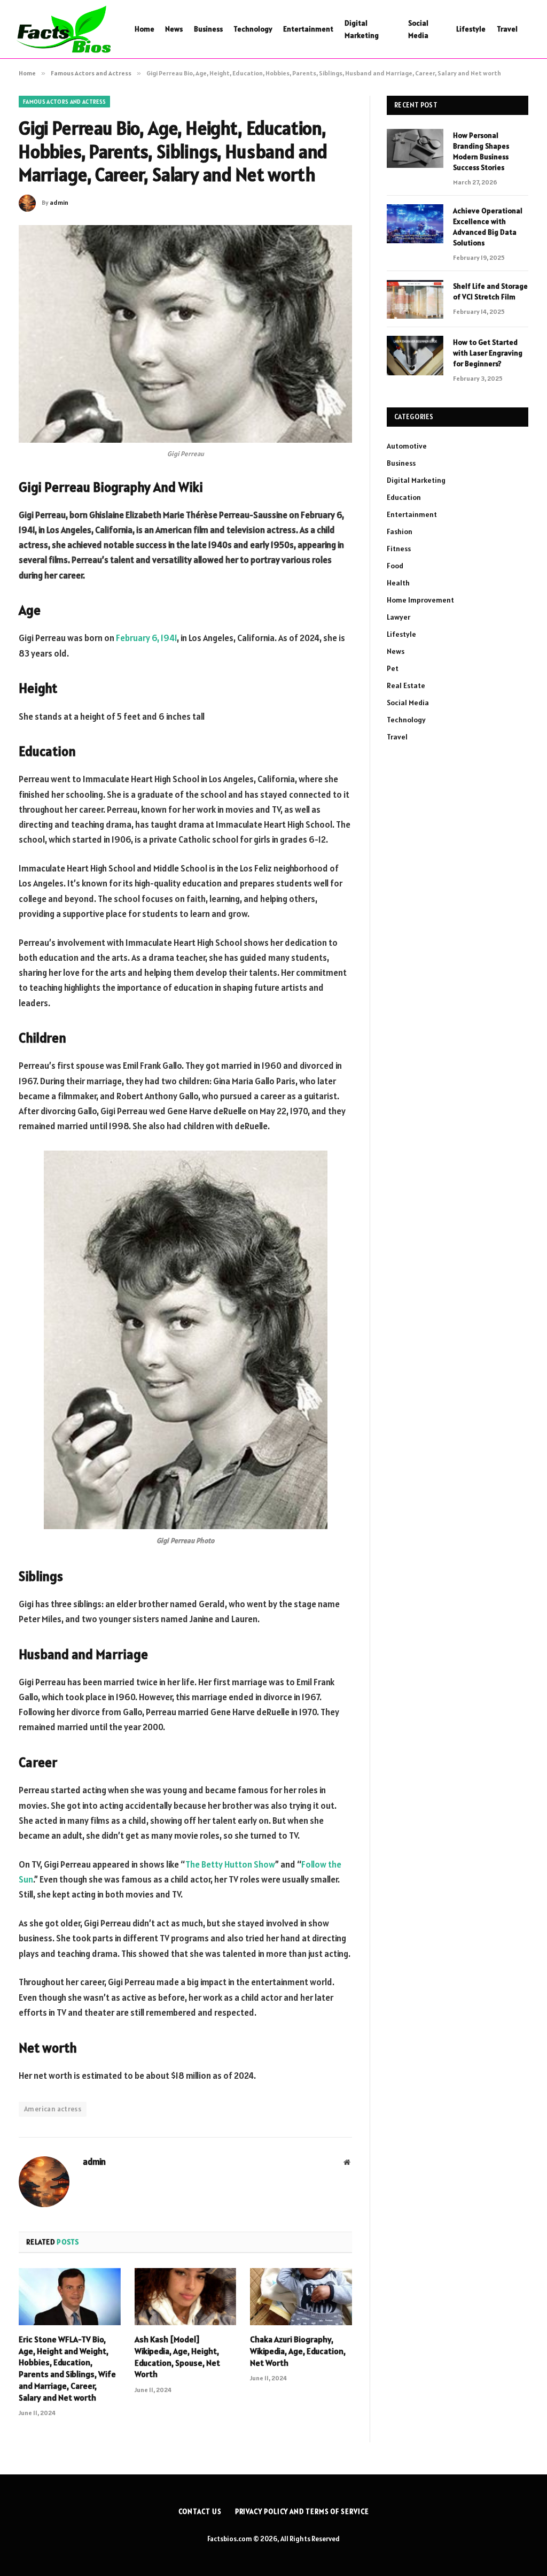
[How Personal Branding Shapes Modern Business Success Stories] (415, 148)
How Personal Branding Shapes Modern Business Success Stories (481, 151)
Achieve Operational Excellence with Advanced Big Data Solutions (488, 227)
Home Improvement (420, 600)
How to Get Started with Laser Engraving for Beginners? (488, 353)
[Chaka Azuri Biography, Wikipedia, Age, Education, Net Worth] (301, 2297)
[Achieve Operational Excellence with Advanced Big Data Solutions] (415, 224)
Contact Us (200, 2512)
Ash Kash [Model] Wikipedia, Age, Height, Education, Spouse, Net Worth (177, 2357)
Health (398, 583)
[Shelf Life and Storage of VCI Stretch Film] (415, 299)
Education (404, 497)
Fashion (400, 531)
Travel (507, 29)
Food (395, 566)
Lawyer (398, 617)
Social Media (418, 29)
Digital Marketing (362, 29)
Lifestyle (471, 29)
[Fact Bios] (63, 29)
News (174, 29)
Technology (253, 29)
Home (144, 29)
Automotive (407, 446)
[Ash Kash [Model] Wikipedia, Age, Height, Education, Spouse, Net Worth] (186, 2297)
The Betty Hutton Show (230, 1864)
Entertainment (308, 29)
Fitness (399, 549)
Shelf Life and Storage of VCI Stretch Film (490, 291)
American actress (53, 2109)
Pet (393, 668)
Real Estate (406, 685)
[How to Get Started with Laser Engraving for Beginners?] (415, 355)
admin (59, 202)
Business (208, 29)
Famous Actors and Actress (64, 102)
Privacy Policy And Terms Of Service (302, 2512)
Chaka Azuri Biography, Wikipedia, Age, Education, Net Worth (298, 2351)
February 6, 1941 (146, 638)
